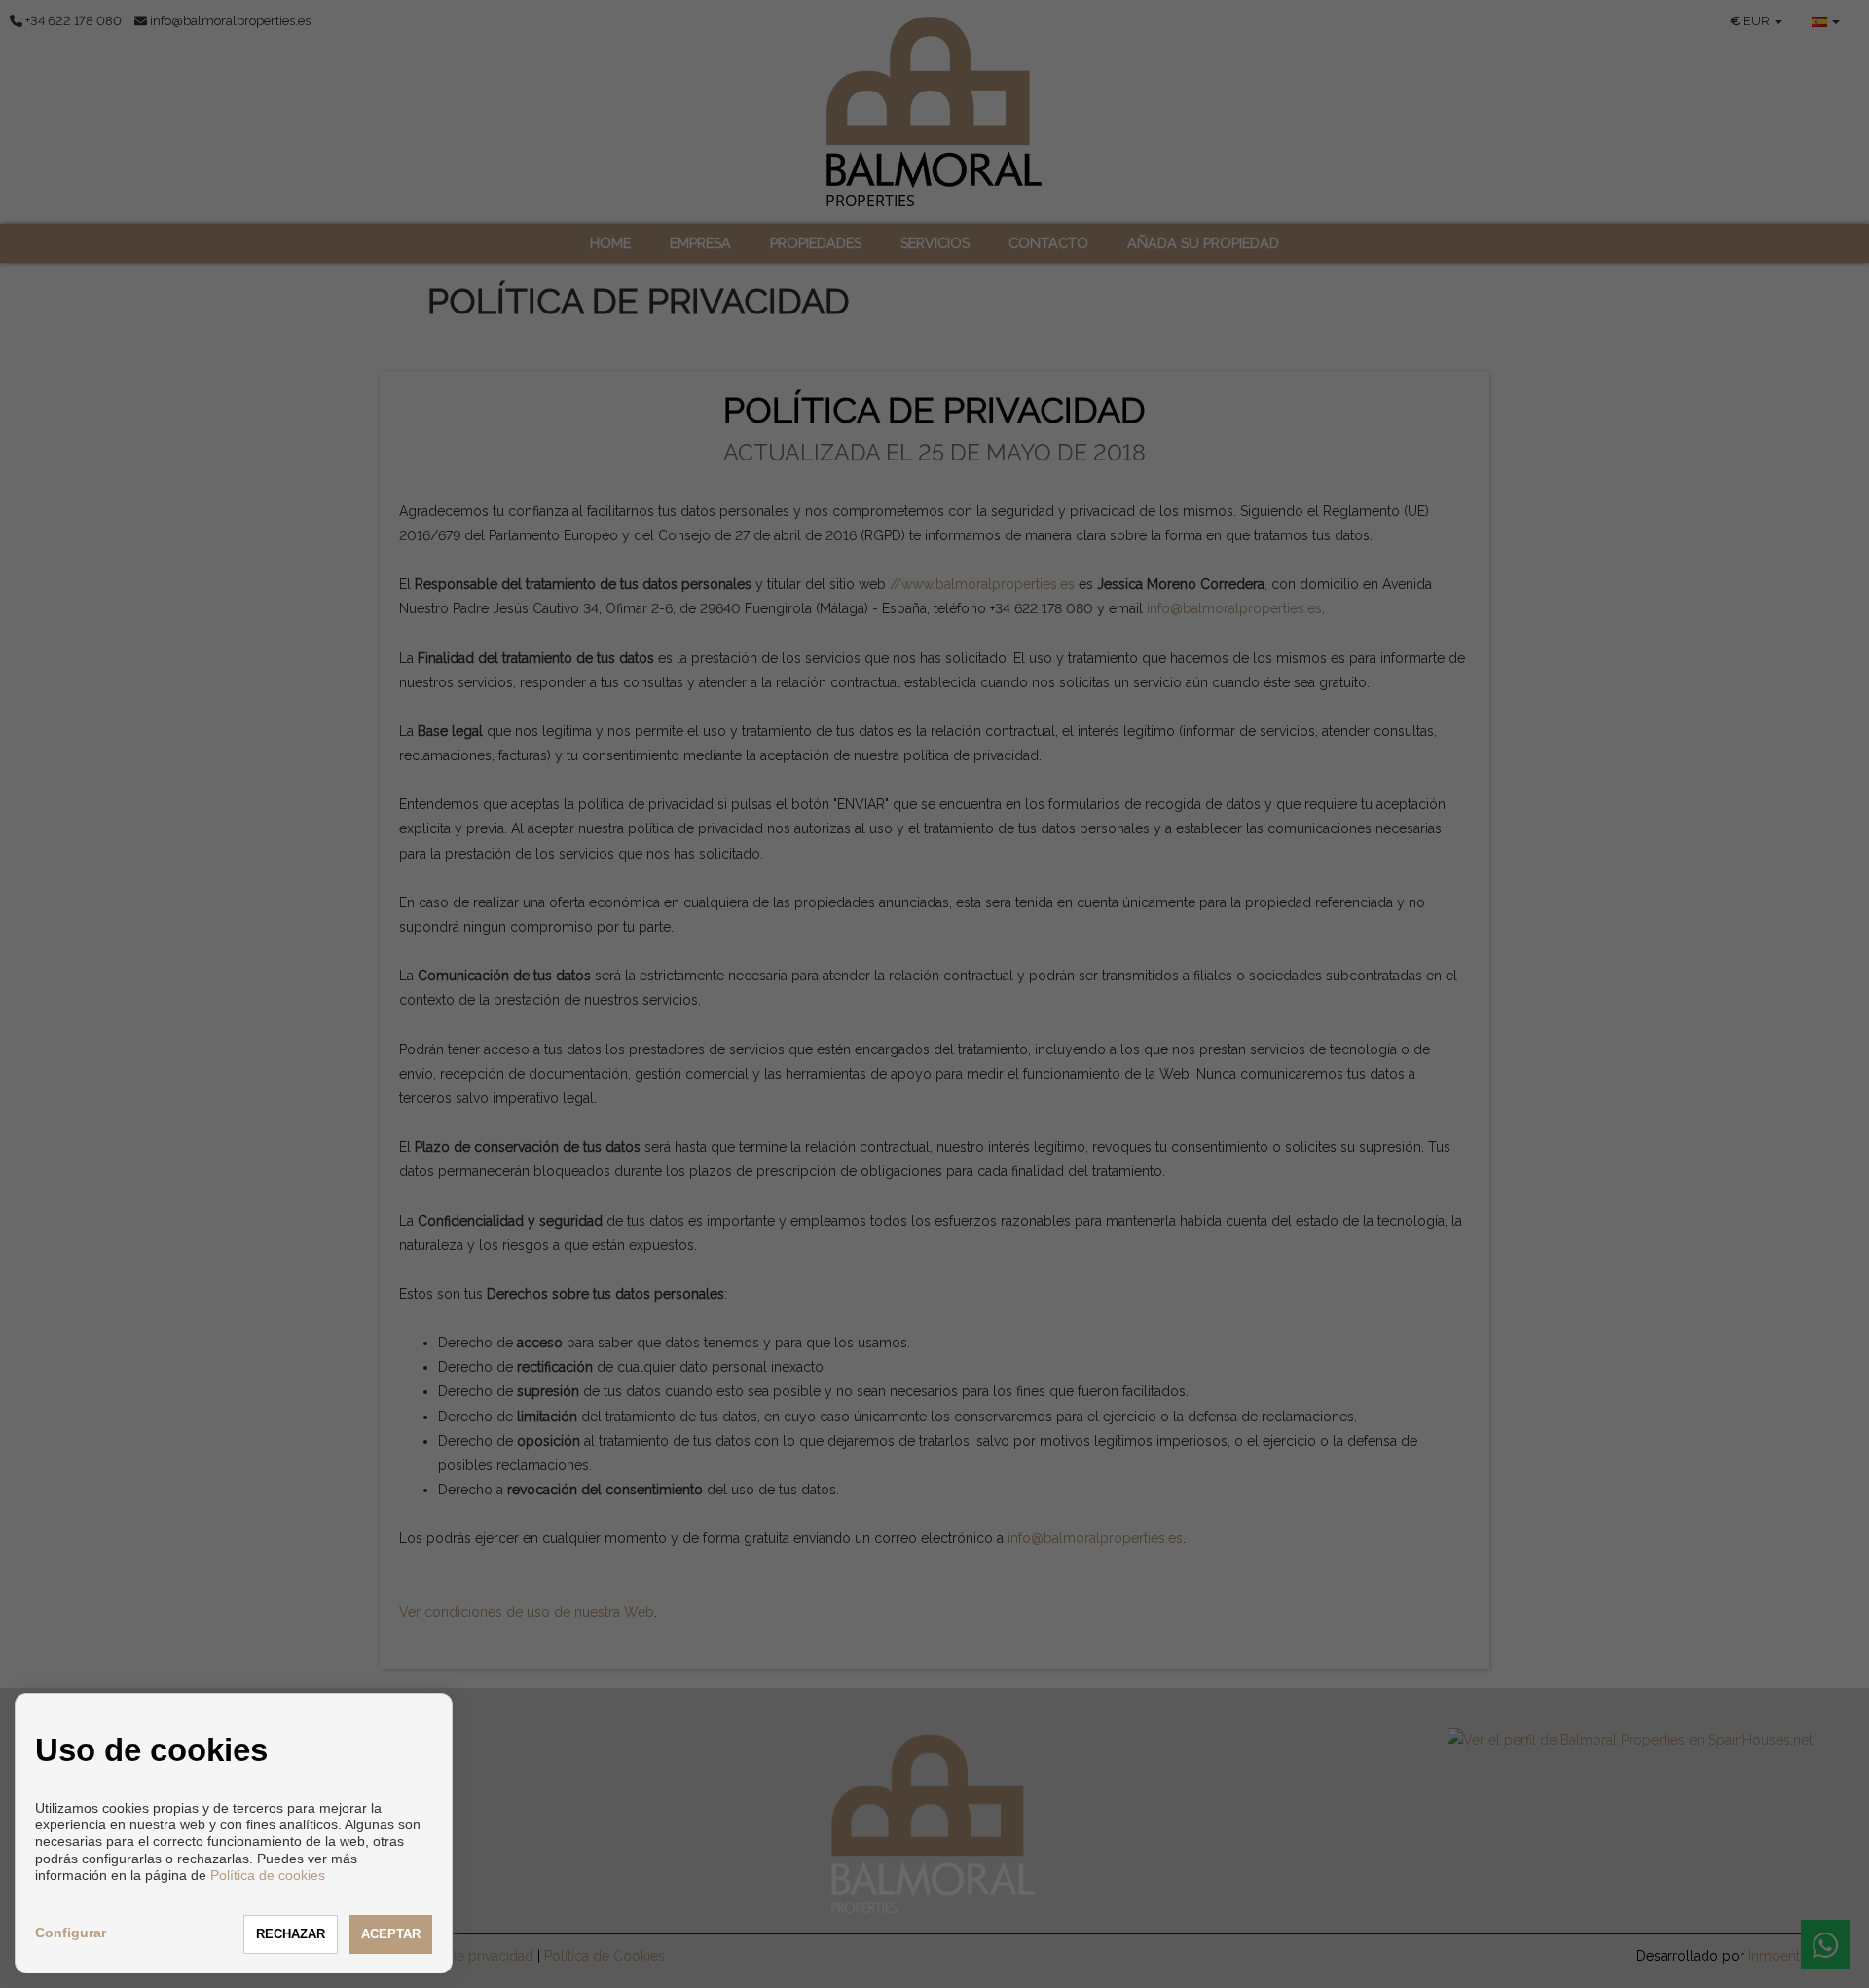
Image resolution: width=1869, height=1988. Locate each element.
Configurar (71, 1933)
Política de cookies (268, 1875)
